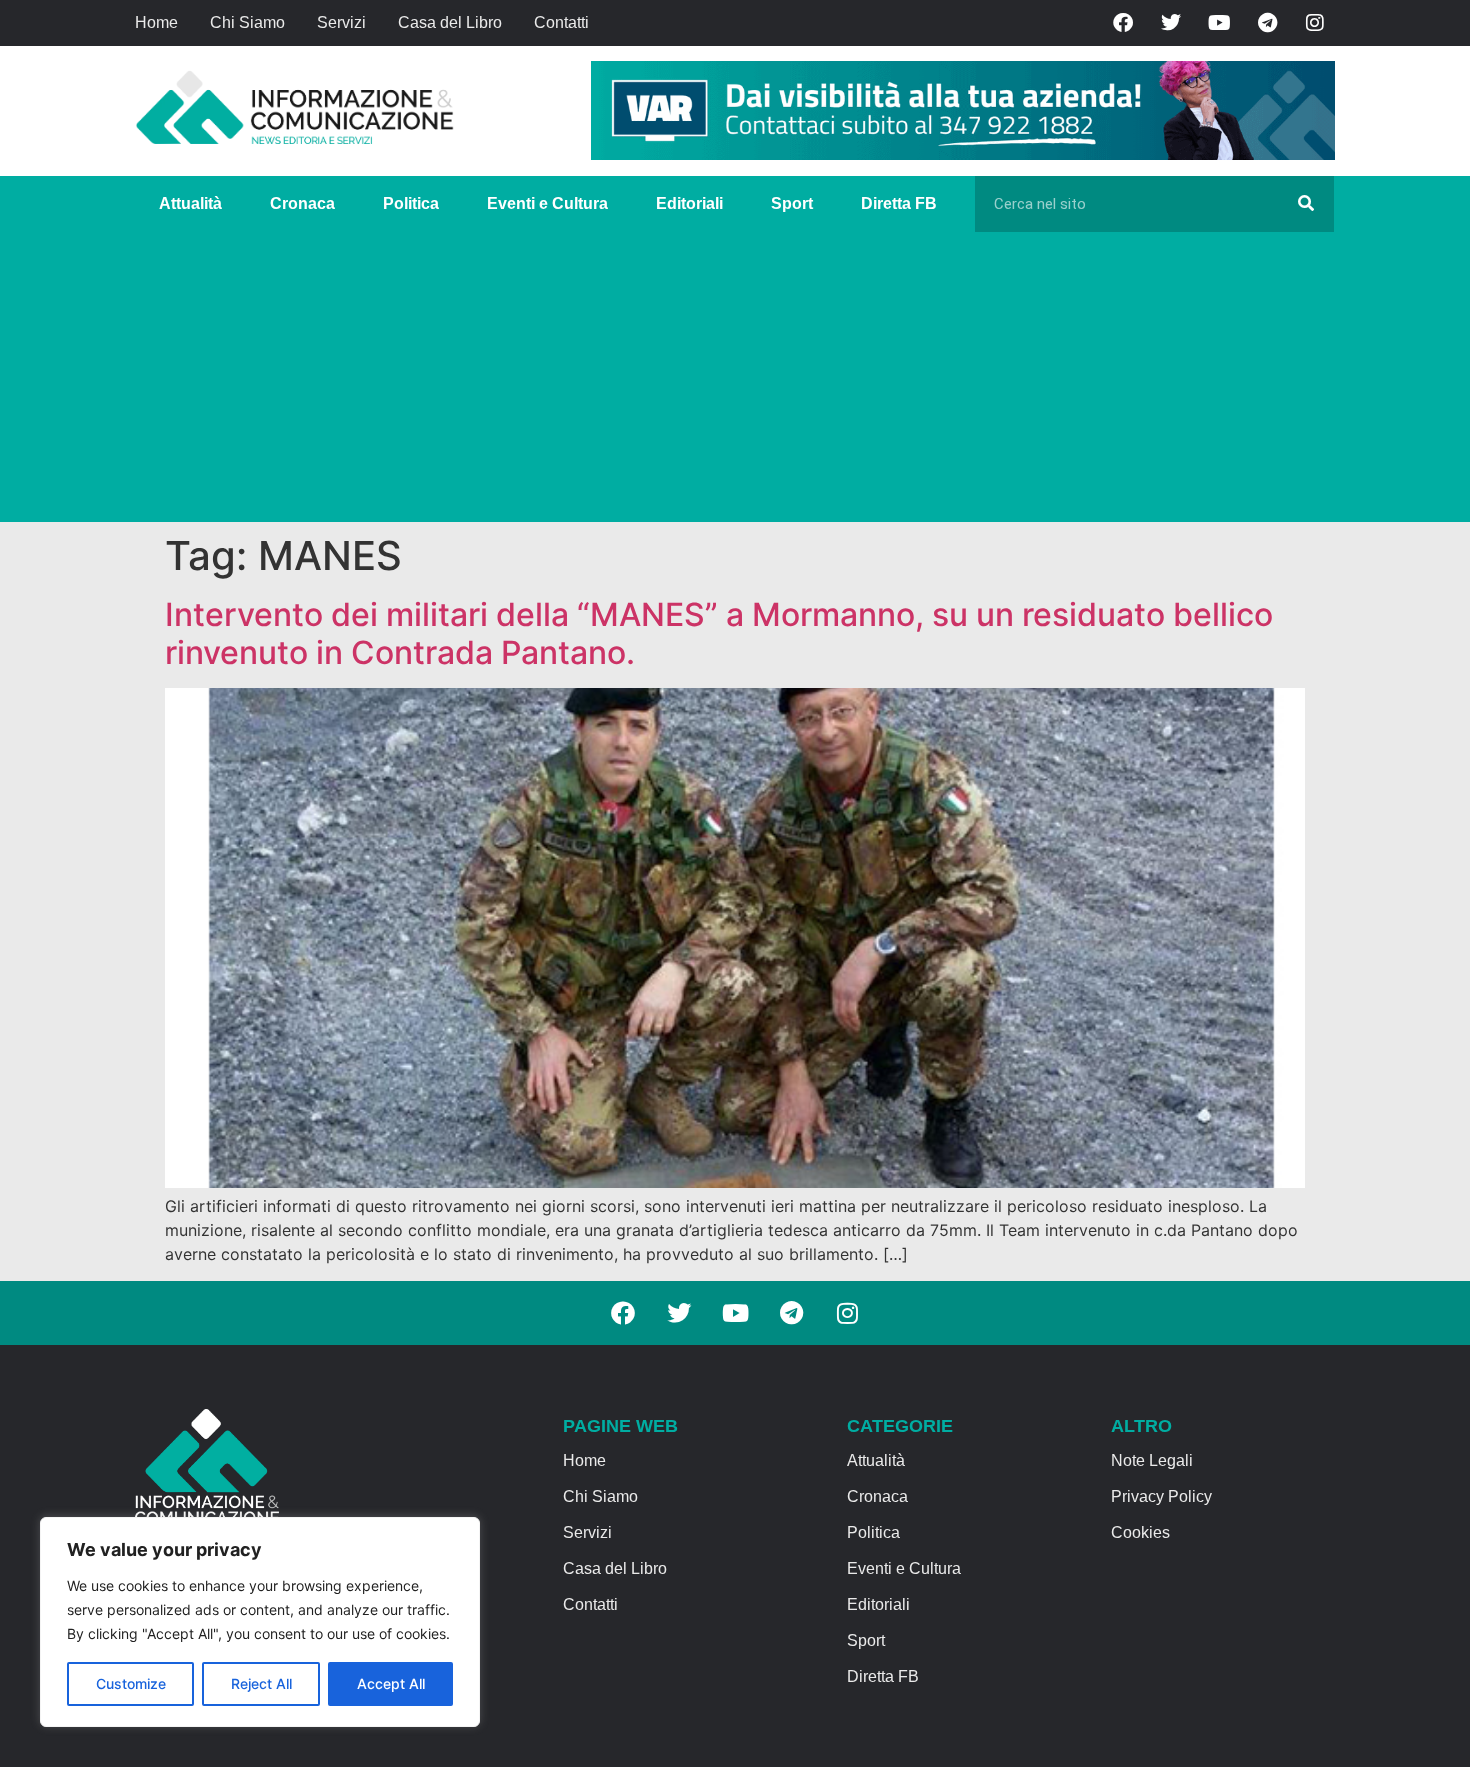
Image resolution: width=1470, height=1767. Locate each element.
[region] (260, 1622)
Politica (411, 203)
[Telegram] (1267, 23)
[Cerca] (1306, 204)
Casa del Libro (450, 22)
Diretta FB (899, 203)
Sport (792, 203)
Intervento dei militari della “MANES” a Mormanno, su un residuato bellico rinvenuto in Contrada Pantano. (719, 633)
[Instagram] (1315, 23)
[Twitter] (1171, 23)
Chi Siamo (247, 22)
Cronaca (302, 203)
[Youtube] (1219, 23)
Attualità (190, 203)
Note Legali (1152, 1460)
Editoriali (689, 203)
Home (156, 22)
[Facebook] (1123, 23)
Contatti (561, 22)
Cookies (1140, 1532)
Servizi (341, 22)
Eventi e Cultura (547, 203)
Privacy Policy (1161, 1496)
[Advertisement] (735, 382)
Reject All (261, 1683)
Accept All (391, 1683)
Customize (131, 1683)
